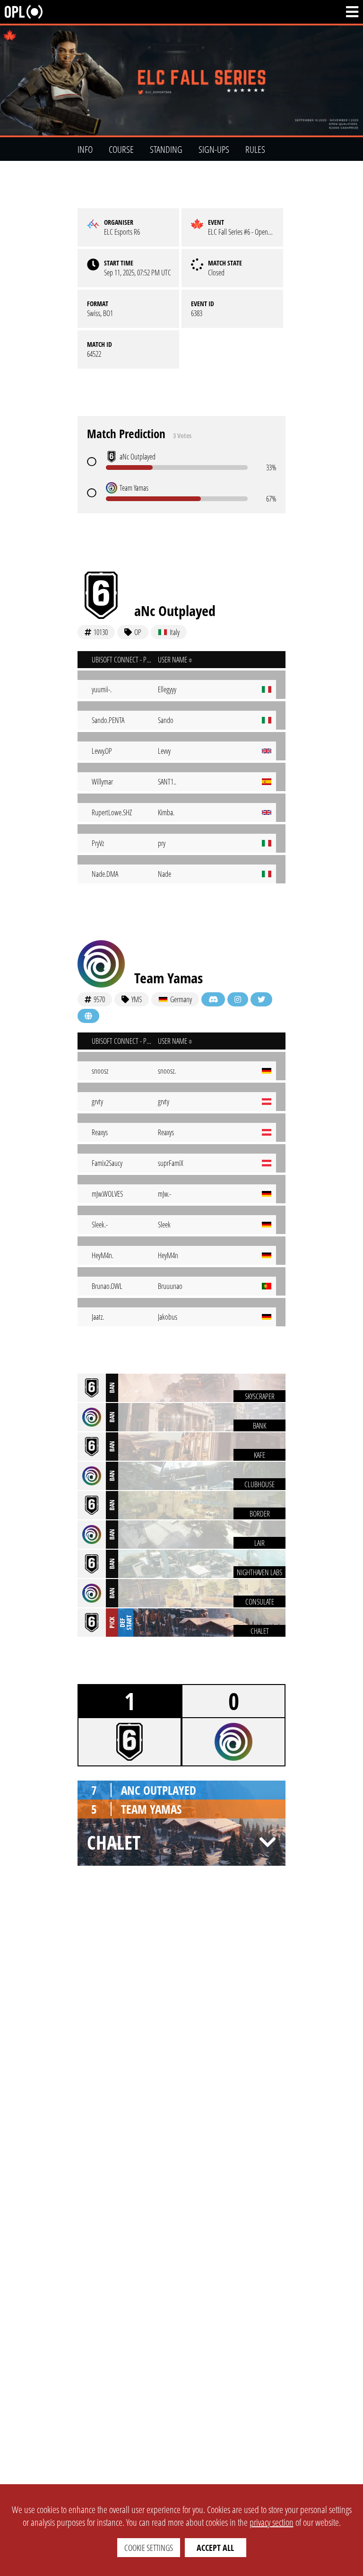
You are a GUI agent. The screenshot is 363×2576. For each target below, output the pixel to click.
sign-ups (214, 149)
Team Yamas (169, 978)
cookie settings (149, 2548)
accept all (215, 2548)
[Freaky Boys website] (88, 1016)
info (85, 149)
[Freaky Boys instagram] (238, 999)
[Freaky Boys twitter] (261, 999)
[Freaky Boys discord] (213, 999)
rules (255, 149)
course (121, 149)
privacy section (272, 2522)
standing (166, 149)
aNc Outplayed (175, 611)
